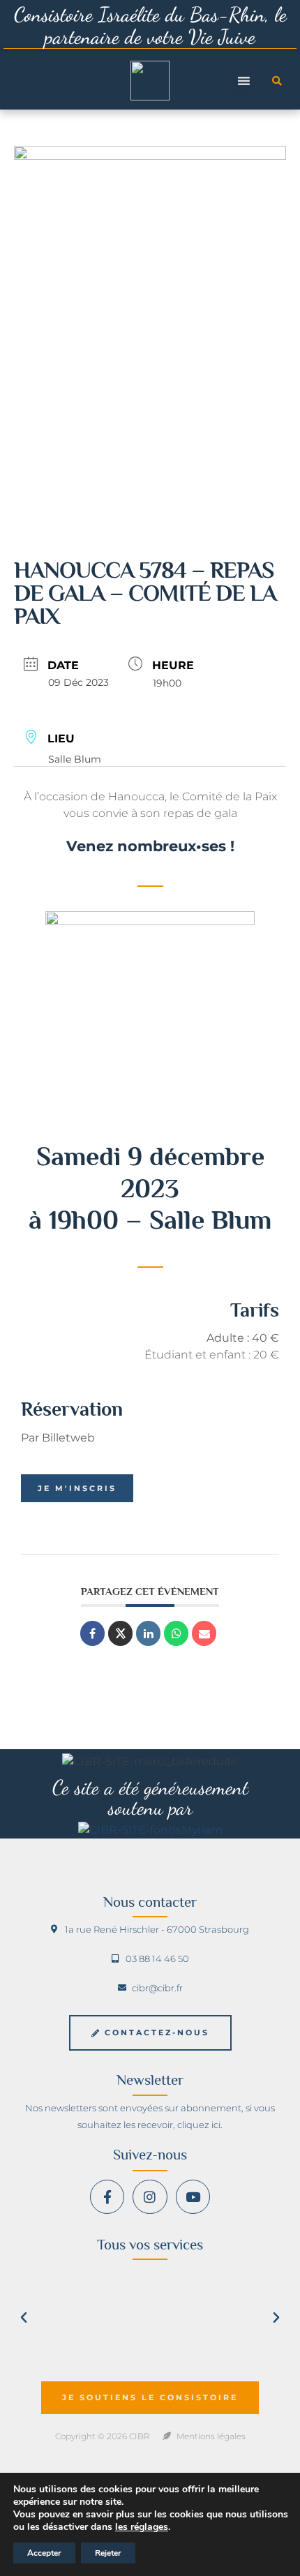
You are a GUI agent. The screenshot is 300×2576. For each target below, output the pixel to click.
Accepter (44, 2553)
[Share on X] (120, 1633)
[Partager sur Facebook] (92, 1633)
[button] (277, 81)
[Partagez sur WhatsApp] (176, 1633)
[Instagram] (150, 2197)
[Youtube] (193, 2197)
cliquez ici (199, 2125)
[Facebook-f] (107, 2197)
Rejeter (108, 2553)
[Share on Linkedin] (148, 1633)
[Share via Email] (204, 1633)
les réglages (142, 2527)
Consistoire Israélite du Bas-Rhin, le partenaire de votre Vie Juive (150, 25)
